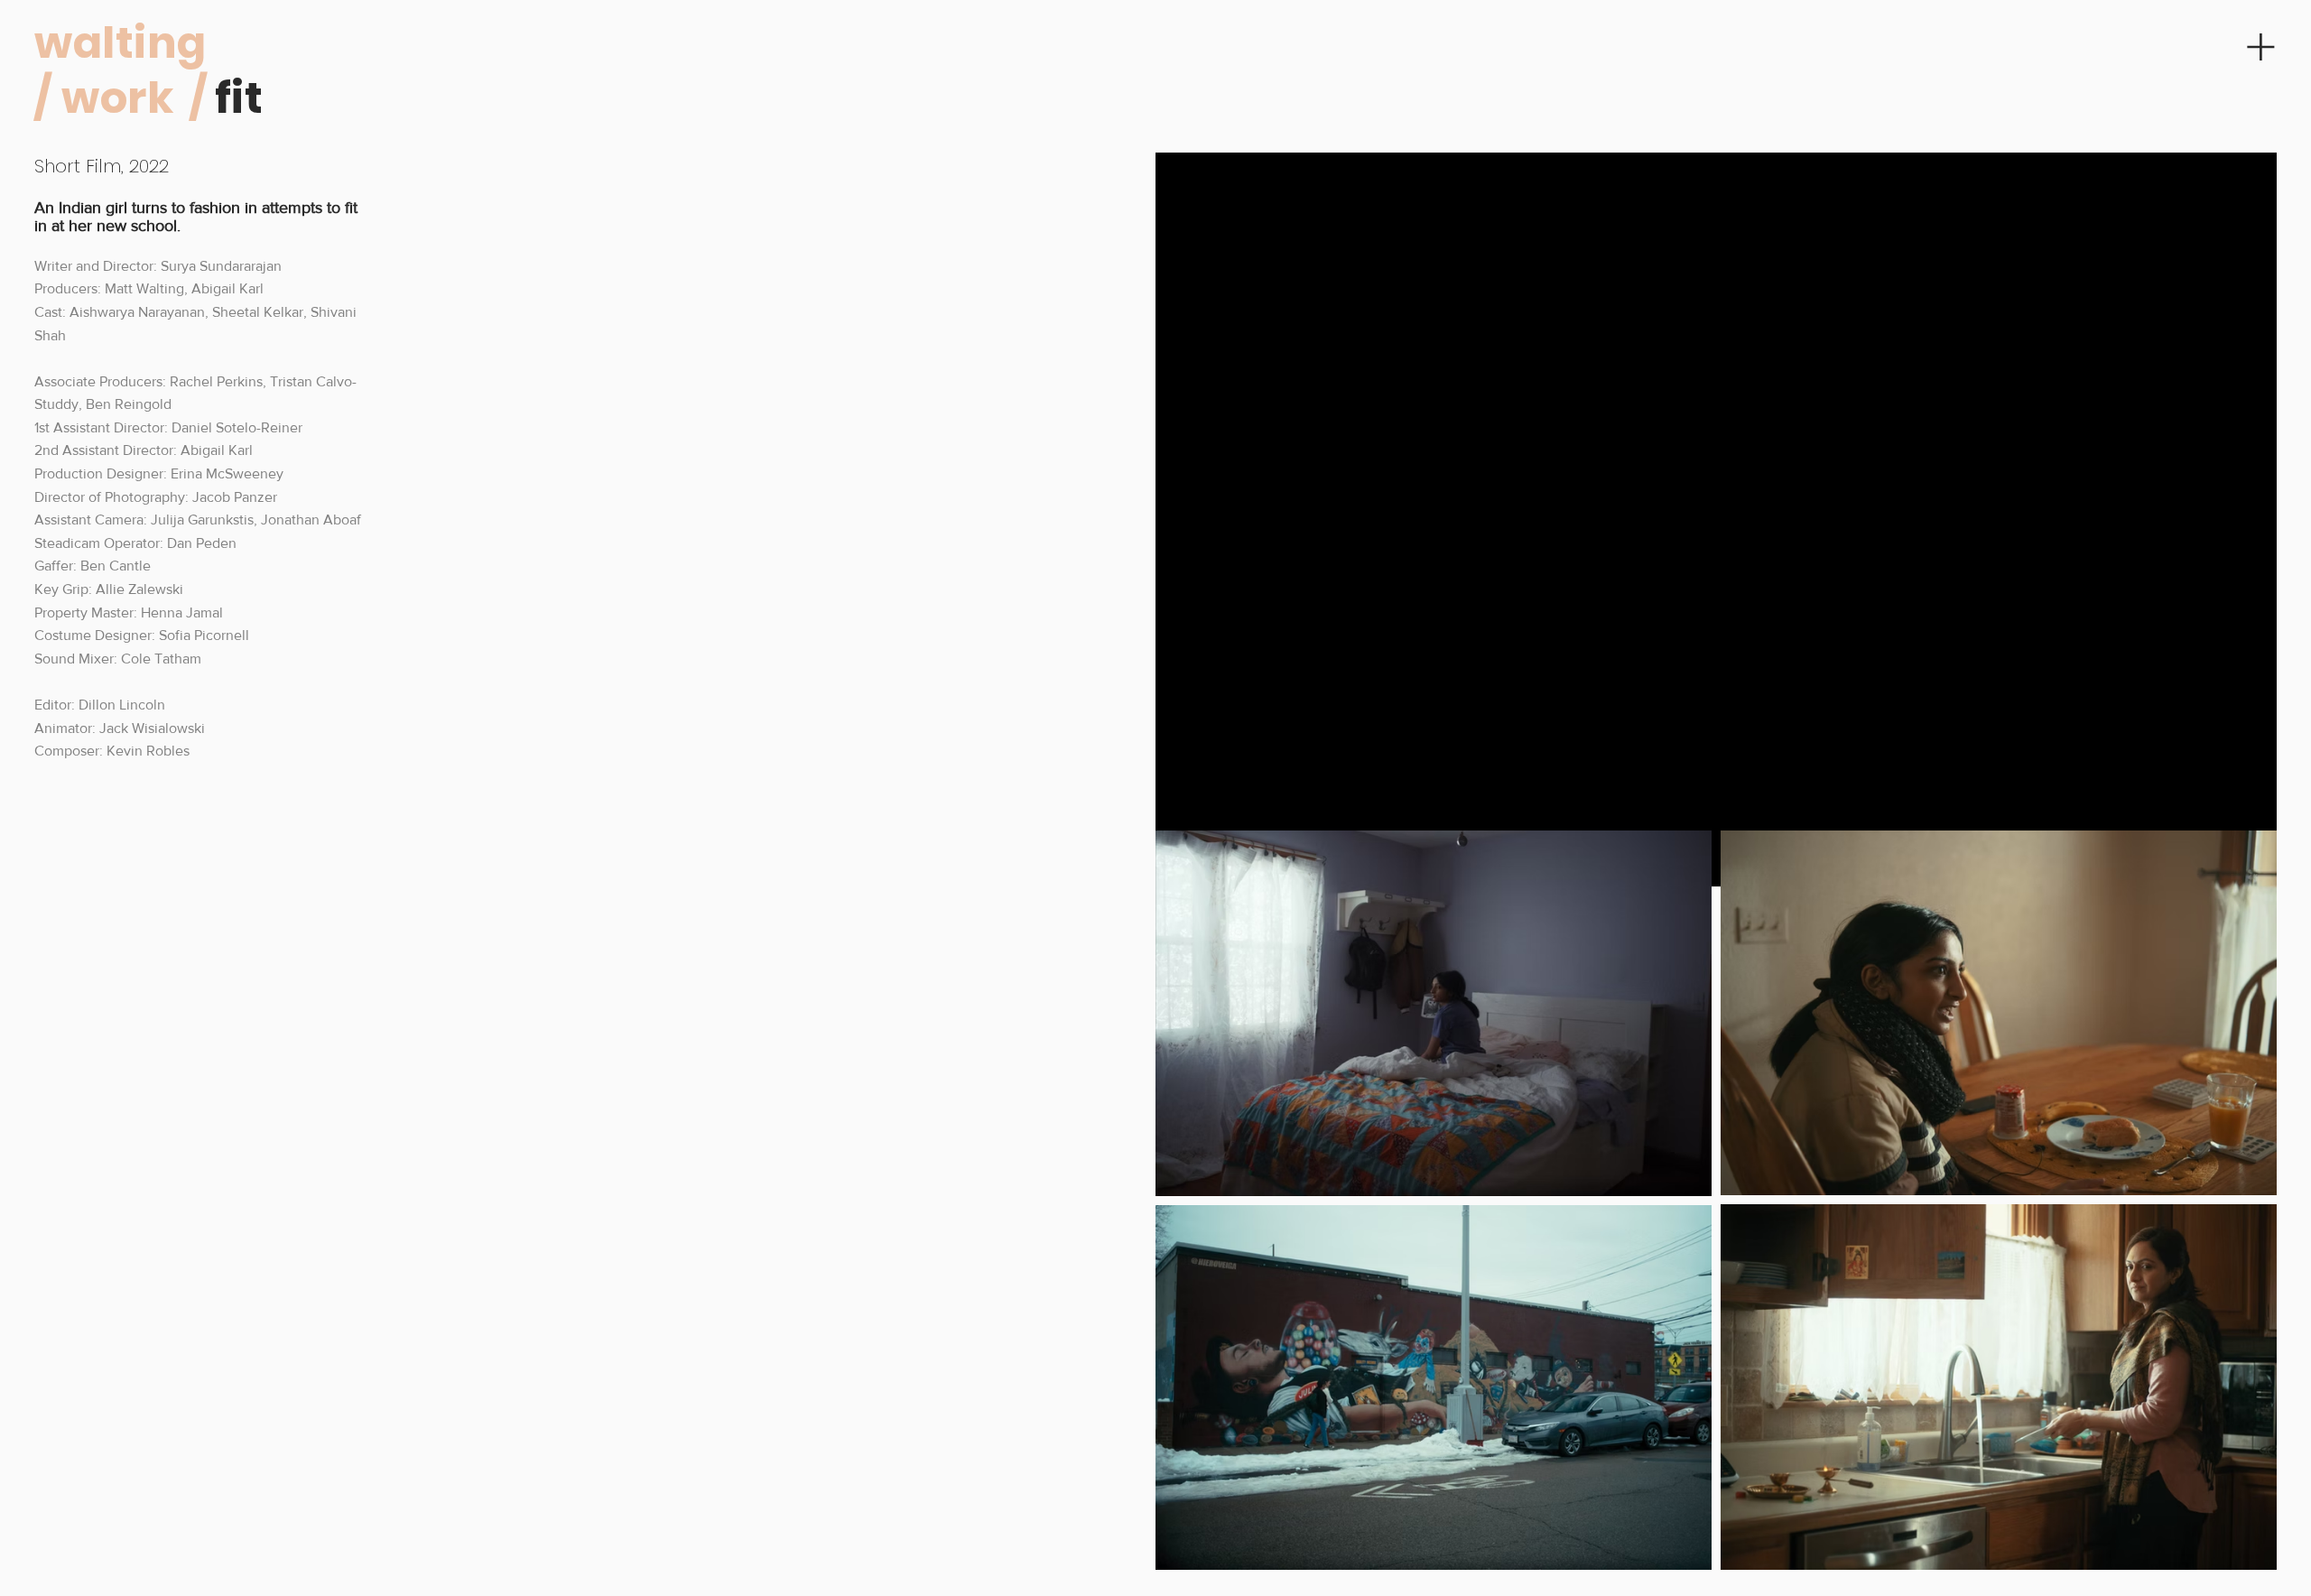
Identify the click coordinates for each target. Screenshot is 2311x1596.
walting (120, 43)
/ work (104, 98)
